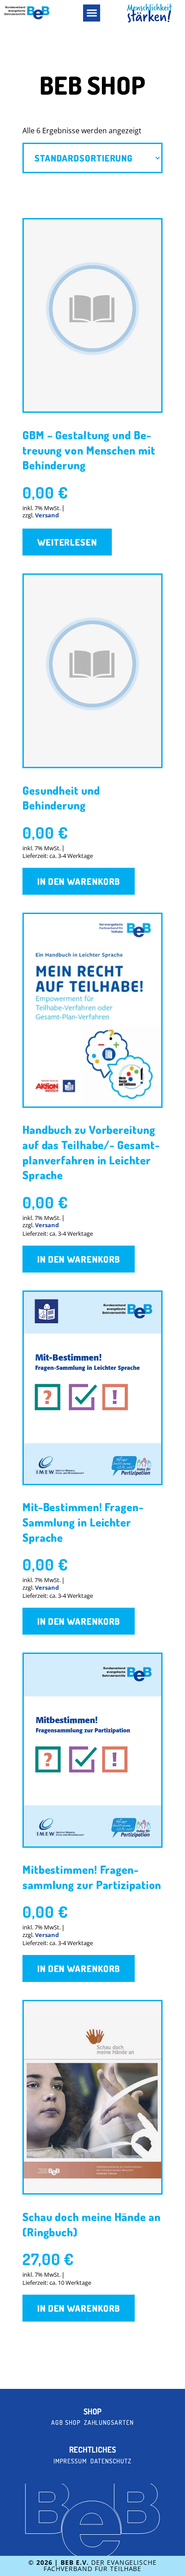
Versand (47, 515)
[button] (92, 13)
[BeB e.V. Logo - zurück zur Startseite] (27, 13)
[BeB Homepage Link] (150, 13)
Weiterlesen (67, 542)
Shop (92, 2412)
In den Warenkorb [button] (79, 881)
